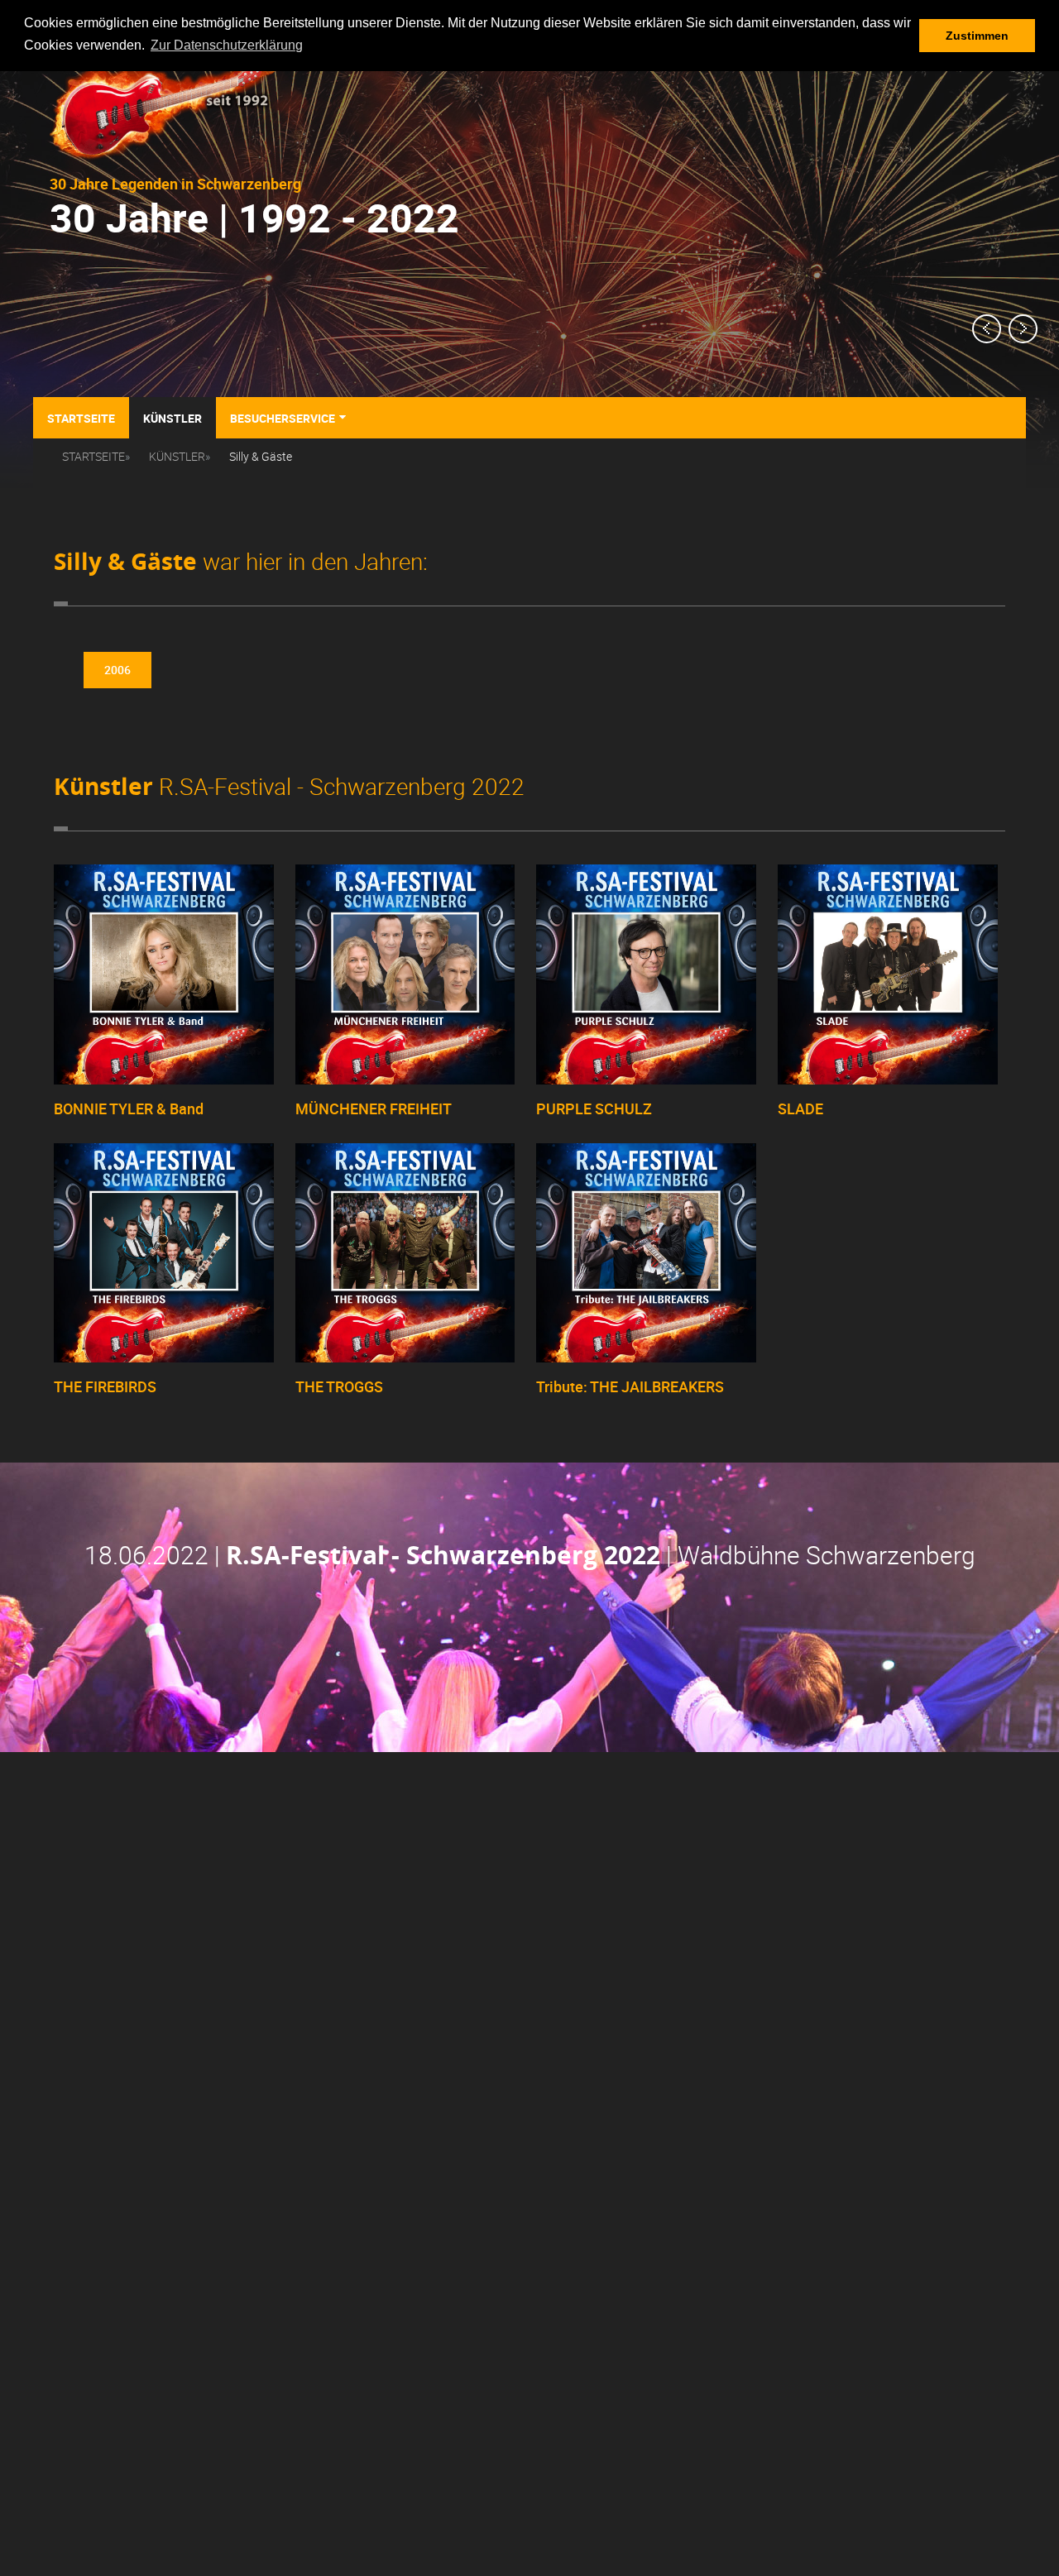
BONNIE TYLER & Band (129, 1108)
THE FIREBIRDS (105, 1386)
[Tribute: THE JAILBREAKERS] (646, 1358)
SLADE (800, 1108)
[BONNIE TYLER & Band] (164, 1080)
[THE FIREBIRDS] (164, 1358)
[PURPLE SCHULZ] (646, 1080)
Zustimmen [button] (977, 36)
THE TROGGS (339, 1386)
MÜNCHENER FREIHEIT (374, 1108)
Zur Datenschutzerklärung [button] (227, 45)
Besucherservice (288, 417)
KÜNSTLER (177, 456)
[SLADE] (888, 1080)
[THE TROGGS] (405, 1358)
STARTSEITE (93, 456)
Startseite (81, 418)
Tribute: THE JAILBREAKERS (630, 1386)
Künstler (173, 418)
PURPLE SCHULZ (594, 1108)
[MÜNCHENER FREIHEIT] (405, 1080)
